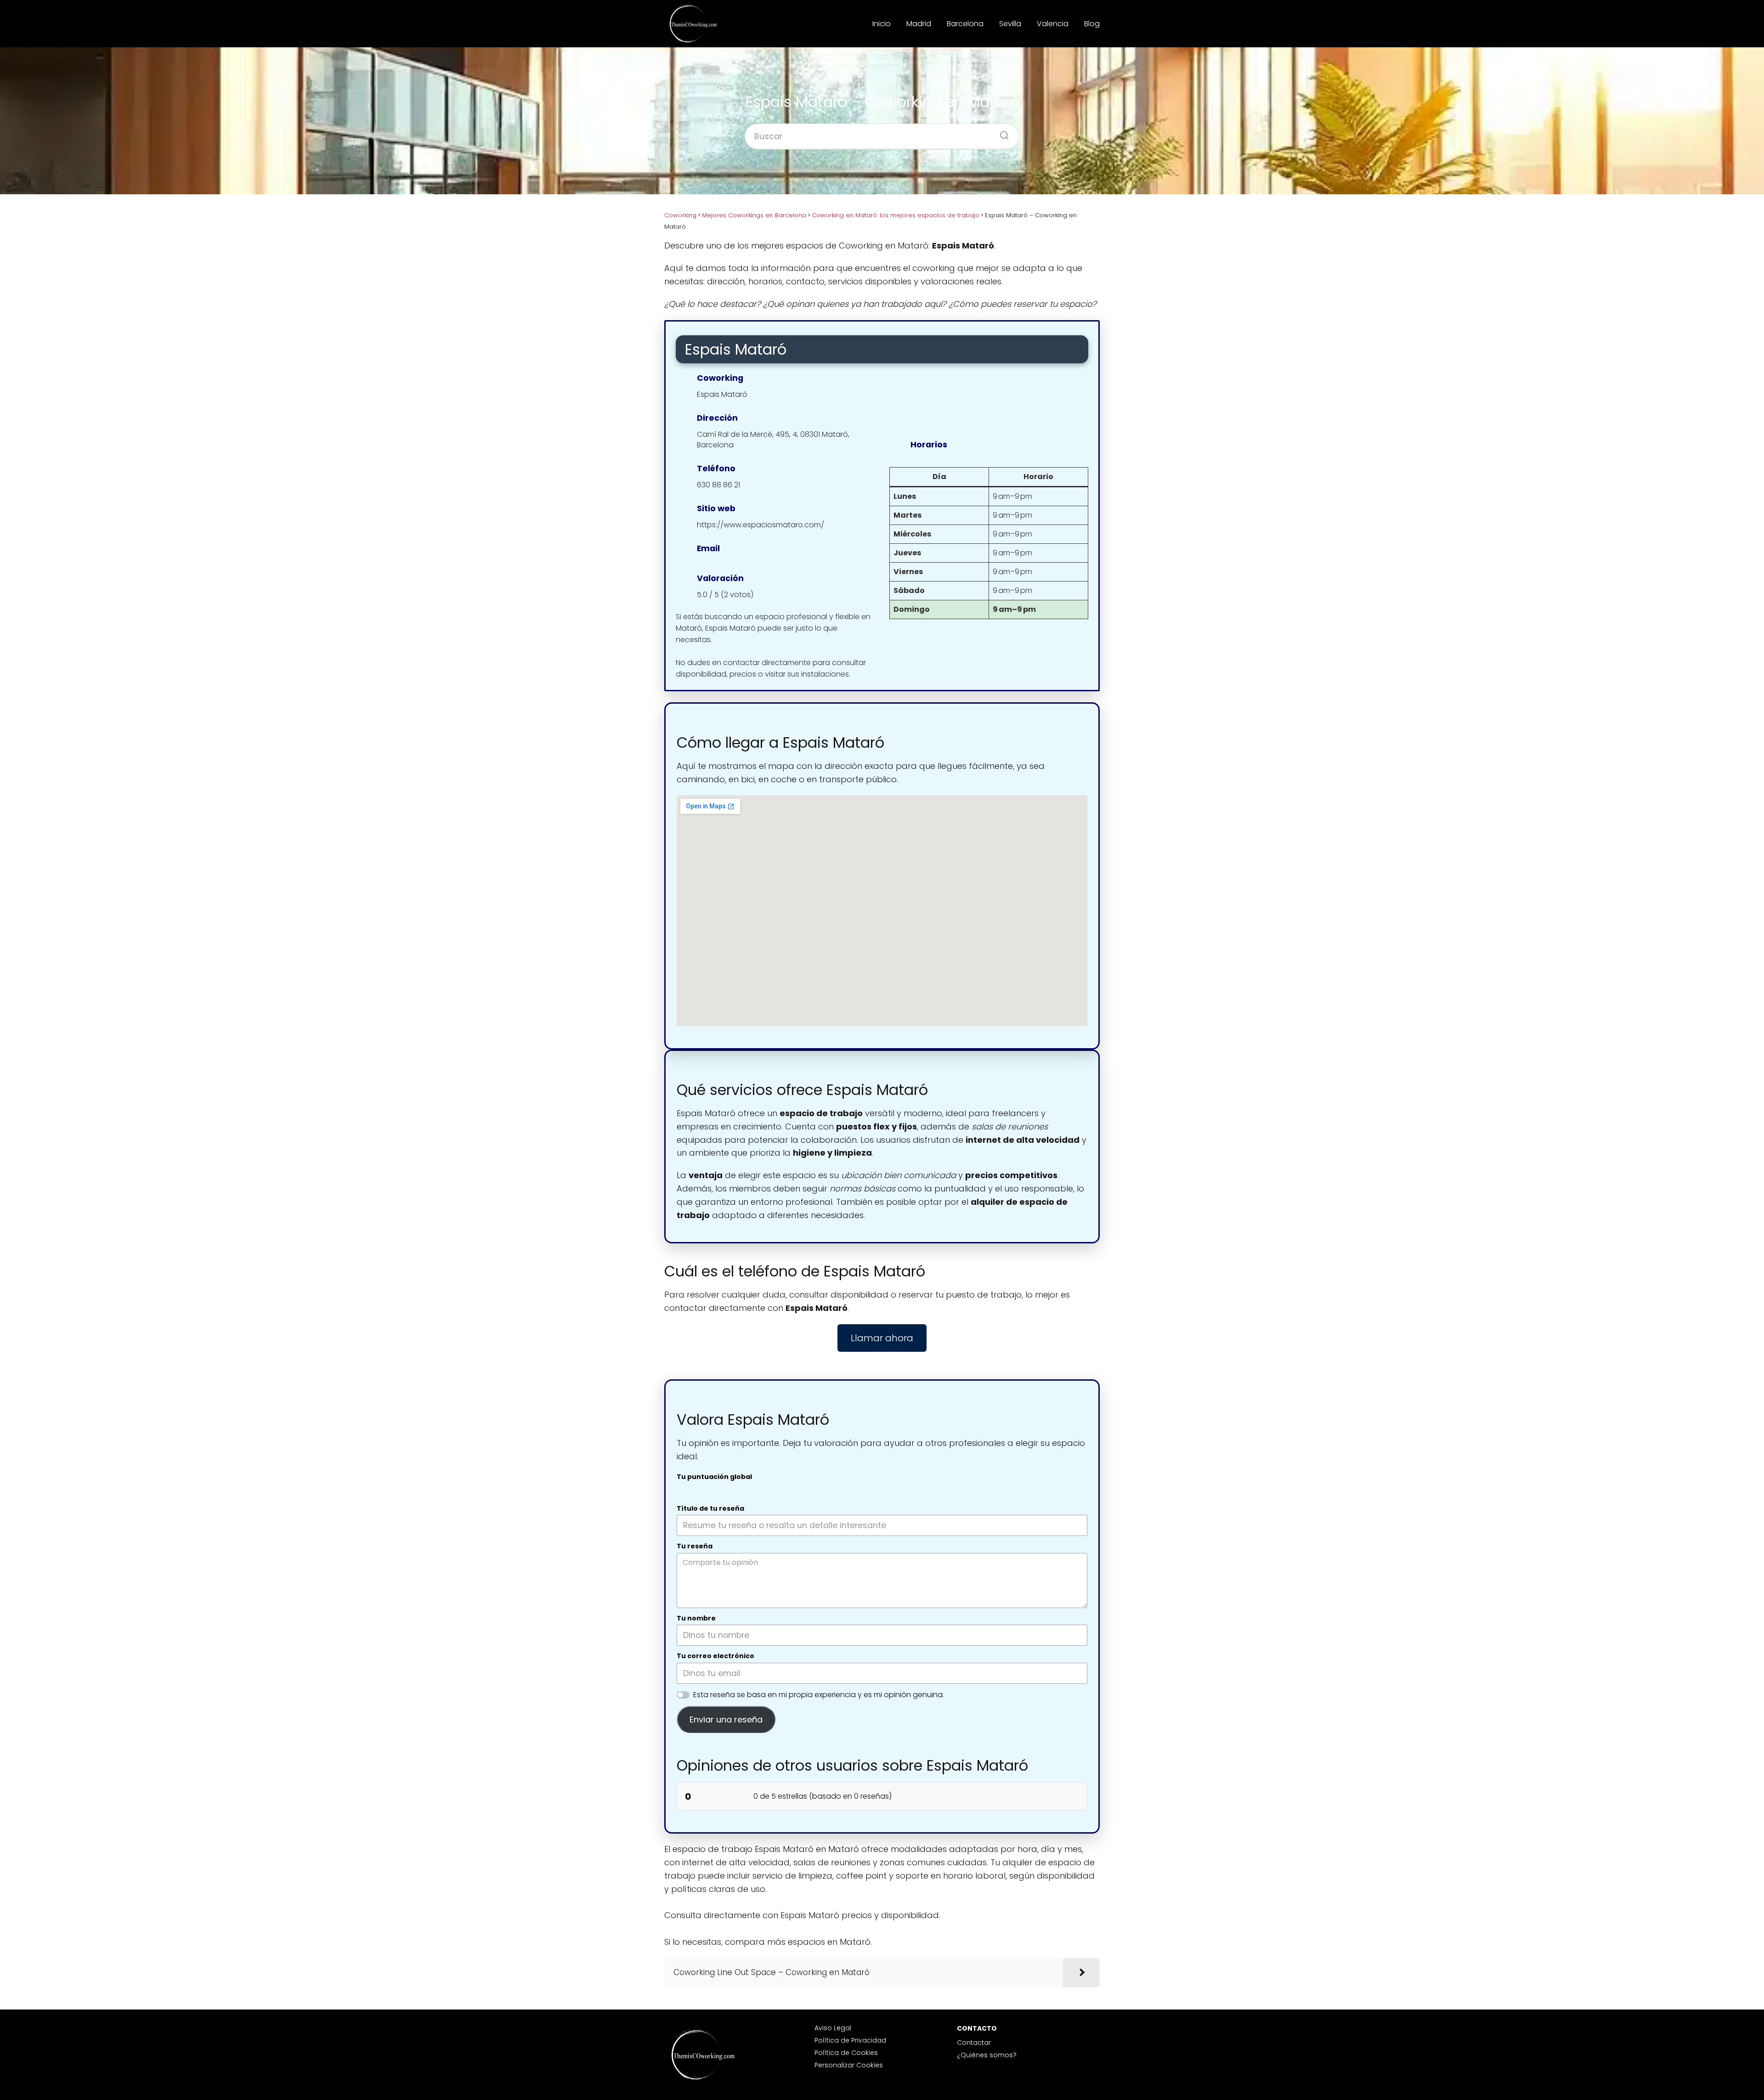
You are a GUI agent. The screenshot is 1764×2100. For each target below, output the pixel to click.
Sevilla (1010, 24)
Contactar (974, 2043)
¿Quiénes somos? (987, 2055)
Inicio (882, 24)
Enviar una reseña (726, 1719)
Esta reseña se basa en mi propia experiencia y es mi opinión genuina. (819, 1695)
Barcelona (965, 24)
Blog (1092, 24)
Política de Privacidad (850, 2040)
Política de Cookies (846, 2053)
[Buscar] (1001, 133)
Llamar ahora (882, 1338)
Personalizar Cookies (849, 2065)
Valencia (1053, 24)
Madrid (919, 24)
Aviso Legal (833, 2028)
